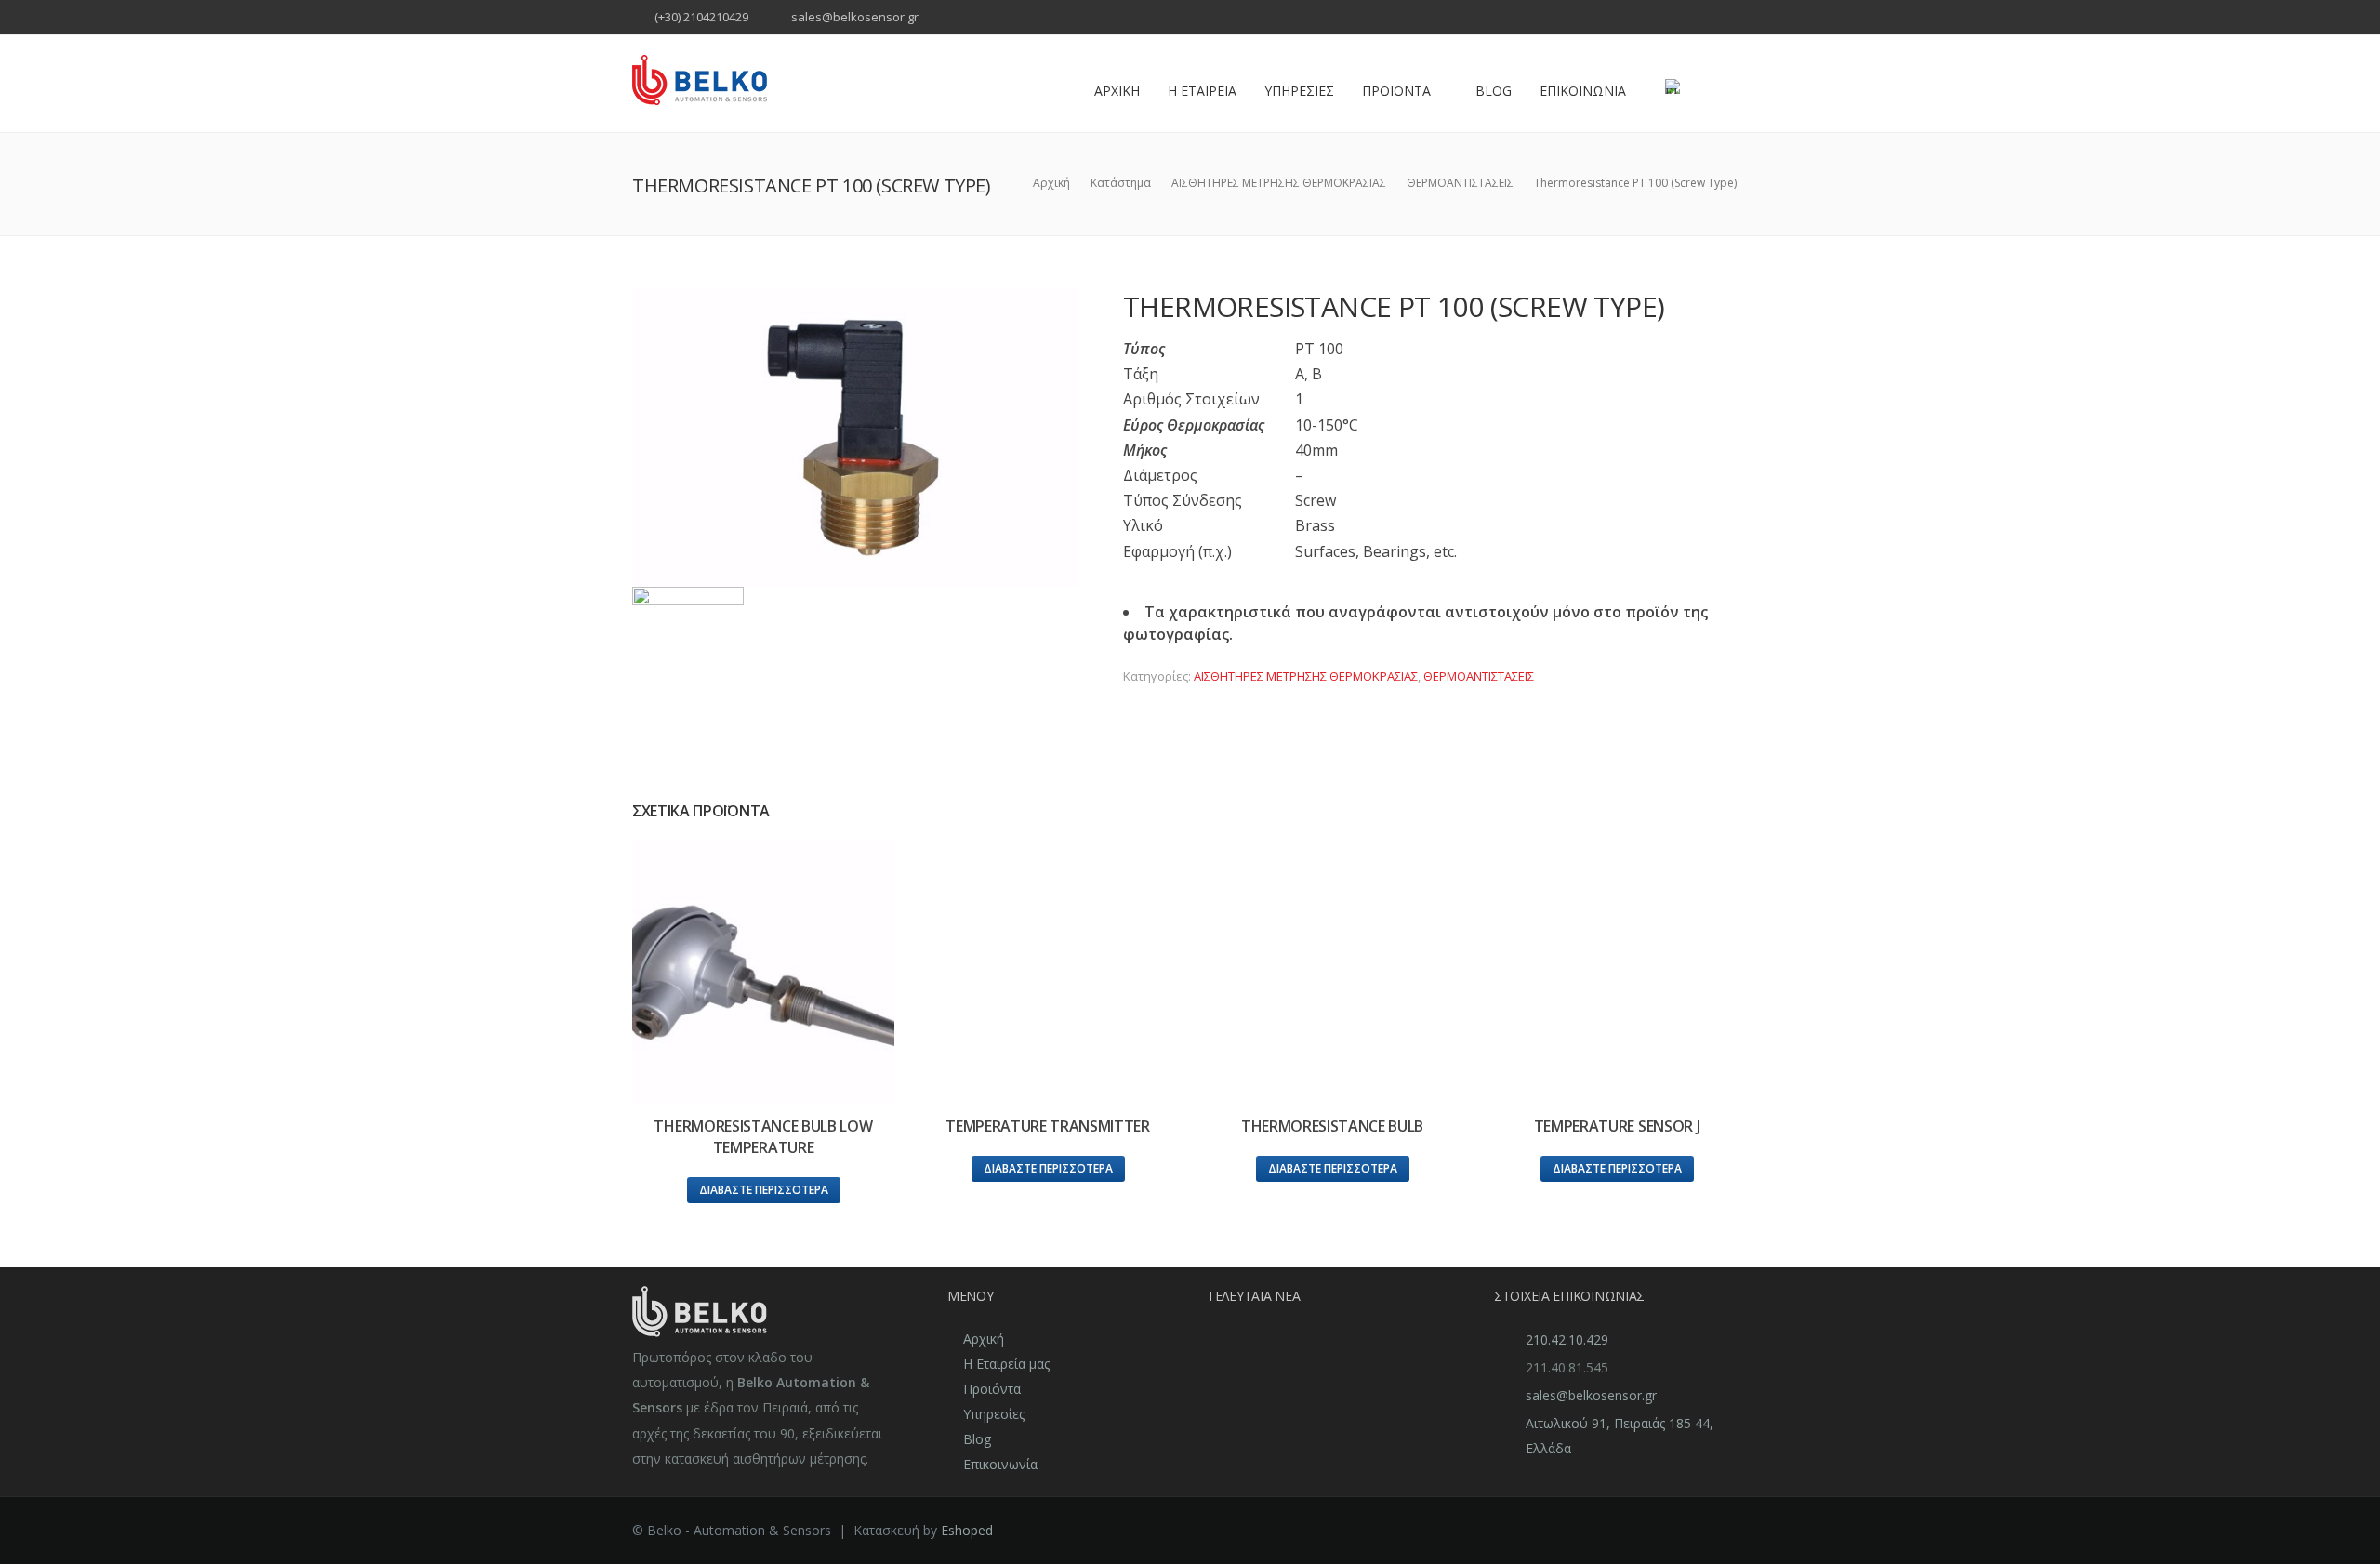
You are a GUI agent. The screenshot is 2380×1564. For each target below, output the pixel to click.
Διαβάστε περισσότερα (764, 1190)
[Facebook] (1713, 19)
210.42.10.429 (1567, 1339)
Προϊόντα (992, 1389)
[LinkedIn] (1736, 19)
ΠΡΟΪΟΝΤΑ (1396, 91)
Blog (1494, 91)
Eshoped (967, 1530)
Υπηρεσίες (994, 1414)
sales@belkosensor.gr (855, 17)
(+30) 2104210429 (701, 17)
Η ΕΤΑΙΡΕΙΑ (1202, 91)
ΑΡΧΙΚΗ (1117, 91)
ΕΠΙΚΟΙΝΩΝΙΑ (1583, 91)
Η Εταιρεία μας (1006, 1364)
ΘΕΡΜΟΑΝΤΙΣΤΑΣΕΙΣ (1479, 676)
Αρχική (984, 1339)
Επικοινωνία (1000, 1464)
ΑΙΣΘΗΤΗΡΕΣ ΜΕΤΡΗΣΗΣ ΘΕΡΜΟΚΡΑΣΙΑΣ (1306, 676)
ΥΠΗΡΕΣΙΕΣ (1299, 91)
